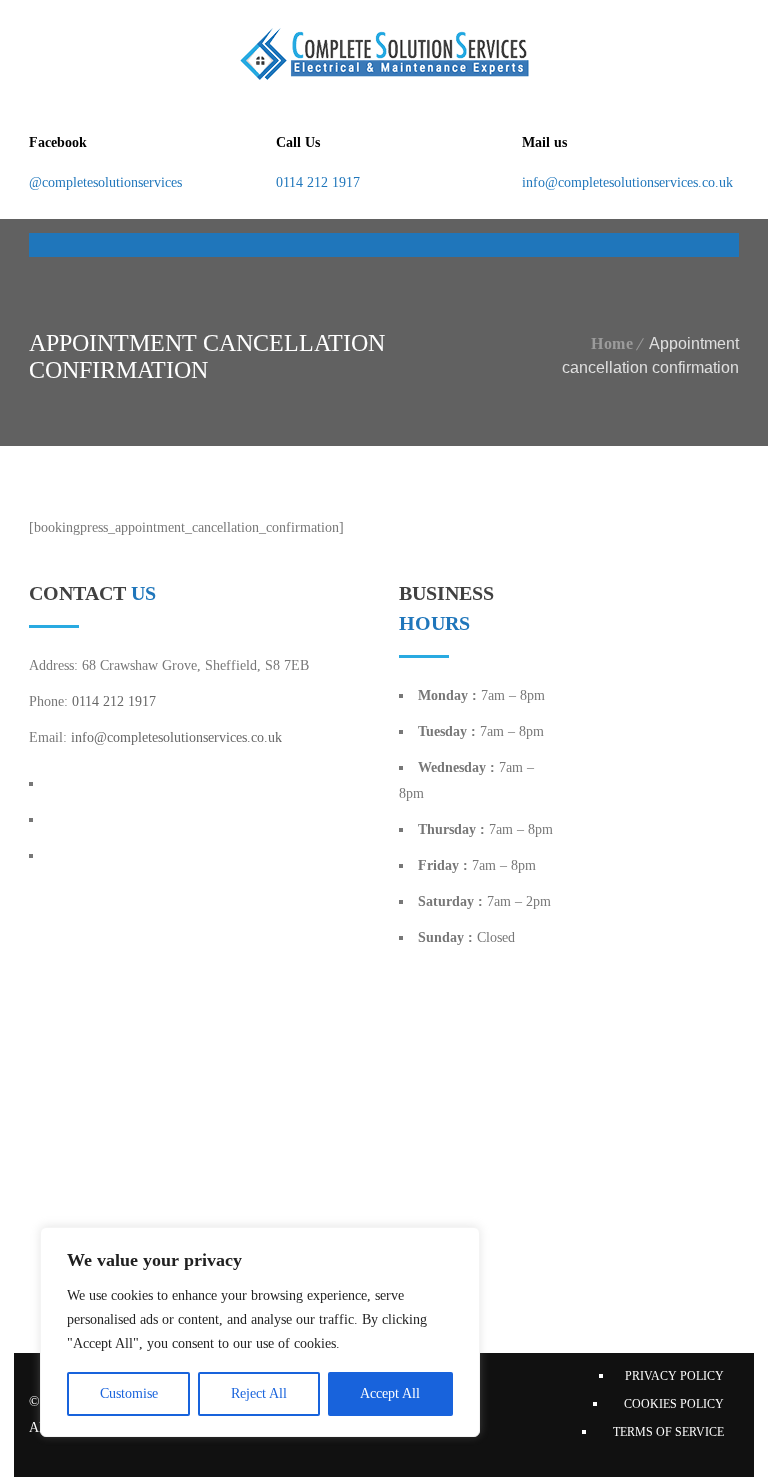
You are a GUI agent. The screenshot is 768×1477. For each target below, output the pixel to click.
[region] (260, 1332)
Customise (129, 1393)
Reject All (259, 1393)
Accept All (390, 1393)
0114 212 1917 (318, 182)
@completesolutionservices (105, 182)
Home (612, 343)
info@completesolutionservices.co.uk (627, 182)
